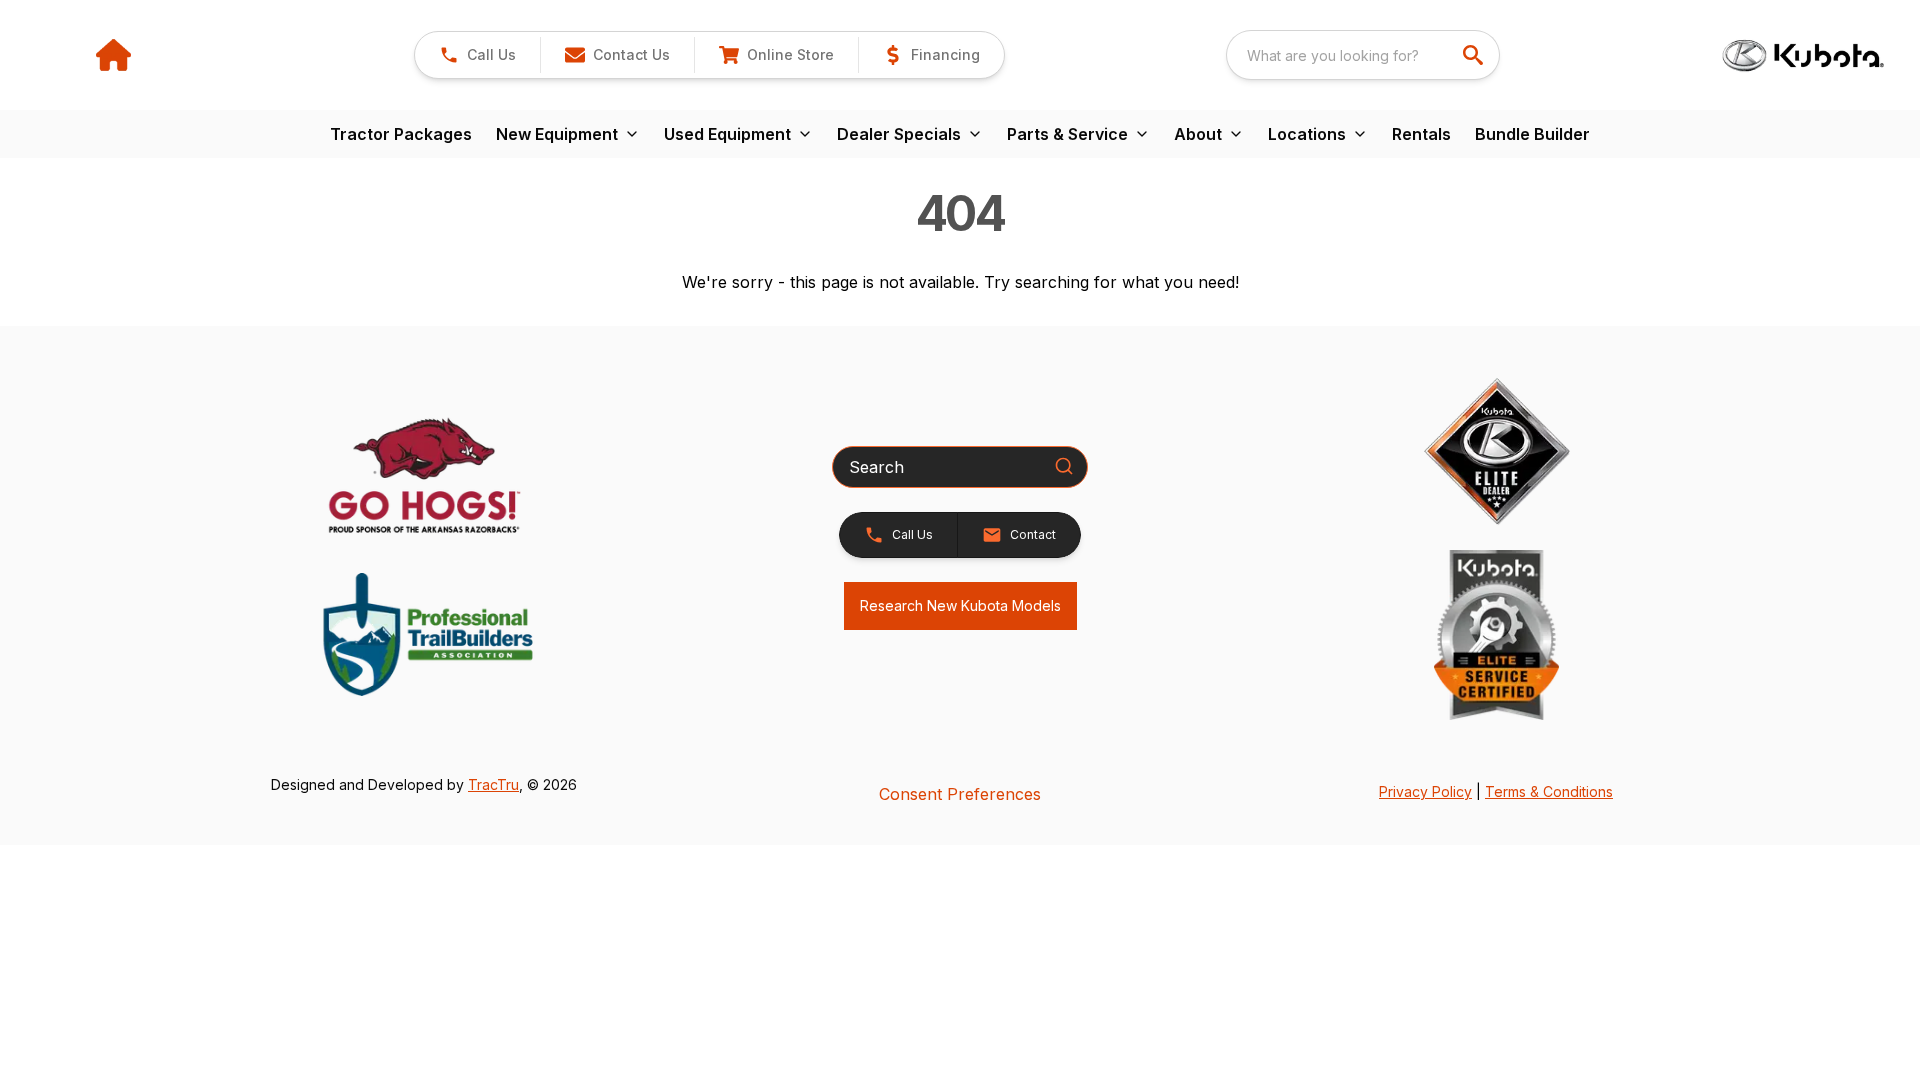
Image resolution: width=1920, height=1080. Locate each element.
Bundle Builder (1532, 134)
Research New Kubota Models (960, 605)
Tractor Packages (401, 134)
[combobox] (1363, 55)
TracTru (493, 784)
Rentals (1421, 134)
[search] (1475, 55)
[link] (776, 55)
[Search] (1064, 466)
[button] (477, 55)
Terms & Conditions (1549, 791)
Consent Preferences (960, 794)
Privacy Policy (1425, 791)
